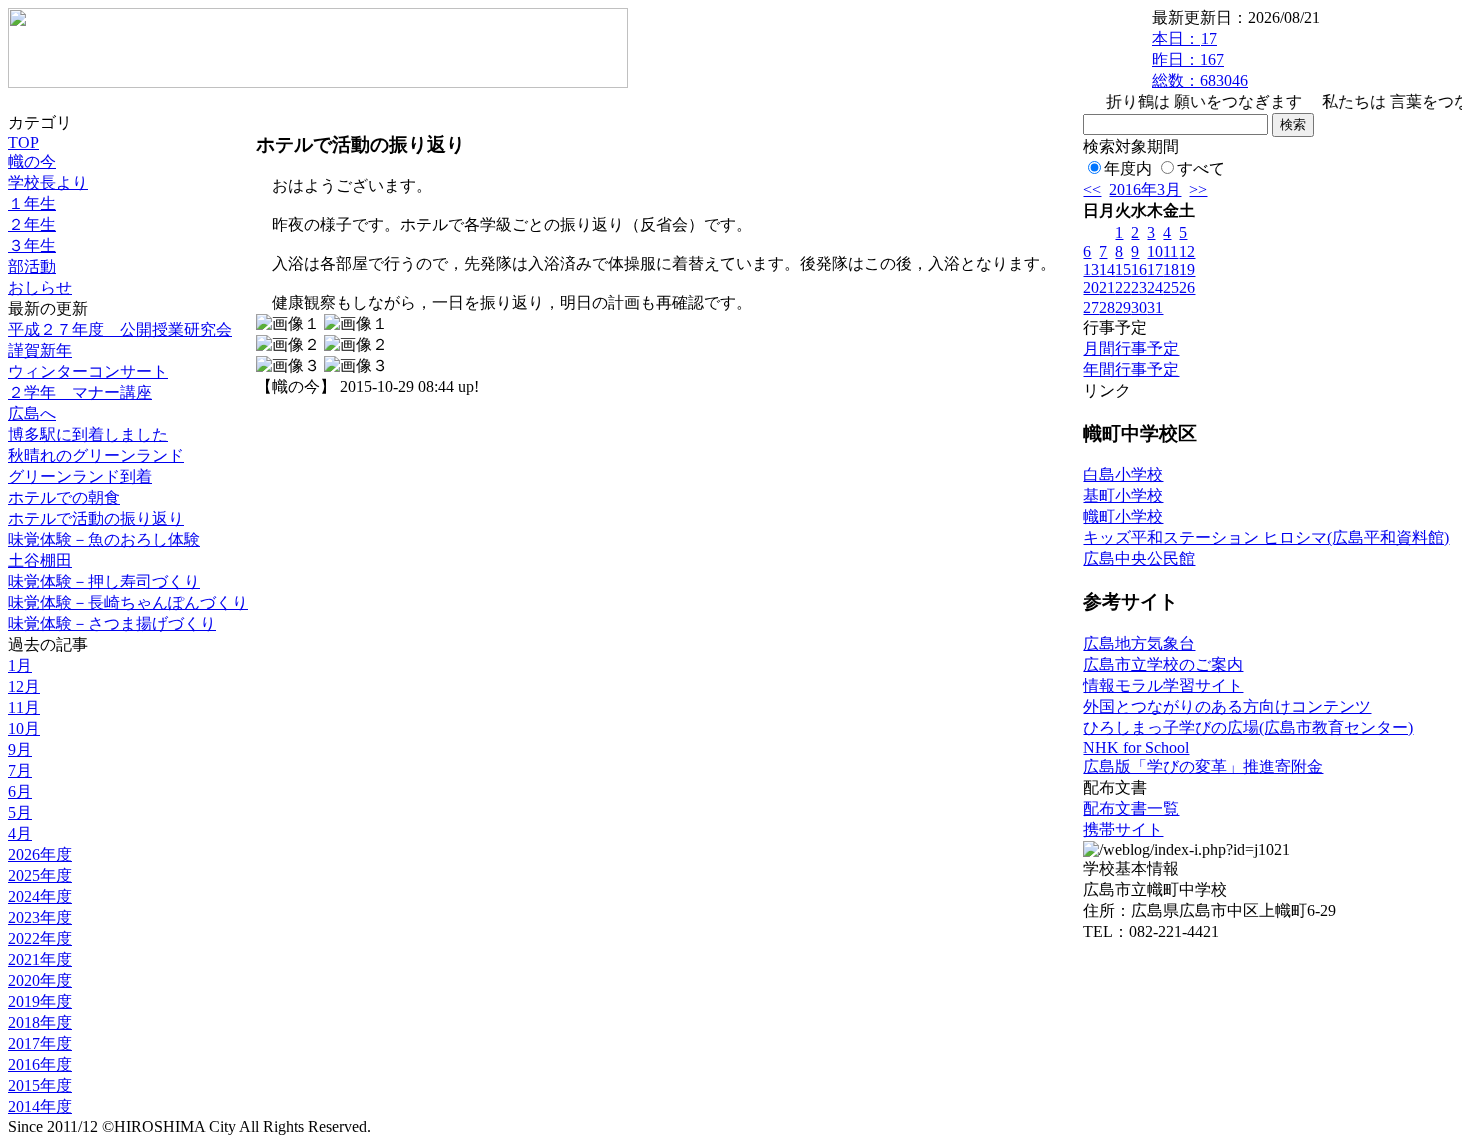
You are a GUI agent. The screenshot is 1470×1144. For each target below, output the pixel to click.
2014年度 (40, 1106)
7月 (20, 770)
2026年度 (40, 854)
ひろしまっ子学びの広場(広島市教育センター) (1248, 727)
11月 (24, 707)
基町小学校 (1123, 495)
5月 (20, 812)
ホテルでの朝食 (64, 497)
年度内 (1128, 168)
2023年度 (40, 917)
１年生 (32, 203)
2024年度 (40, 896)
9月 (20, 749)
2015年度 (40, 1085)
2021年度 (40, 959)
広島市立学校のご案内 (1163, 664)
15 (1123, 269)
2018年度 (40, 1022)
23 (1139, 287)
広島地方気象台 (1139, 643)
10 (1155, 251)
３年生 (32, 245)
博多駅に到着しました (88, 434)
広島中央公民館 (1139, 558)
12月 (24, 686)
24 (1155, 287)
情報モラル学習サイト (1163, 685)
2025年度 (40, 875)
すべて (1201, 168)
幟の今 (32, 161)
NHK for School (1136, 747)
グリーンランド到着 (80, 476)
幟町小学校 (1123, 516)
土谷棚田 (40, 560)
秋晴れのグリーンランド (96, 455)
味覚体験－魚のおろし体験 (104, 539)
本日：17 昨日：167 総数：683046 (1200, 59)
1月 (20, 665)
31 (1155, 307)
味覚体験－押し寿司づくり (104, 581)
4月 (20, 833)
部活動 (32, 266)
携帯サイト (1123, 829)
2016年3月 (1145, 189)
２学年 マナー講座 (80, 392)
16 (1139, 269)
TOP (23, 142)
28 (1107, 307)
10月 (24, 728)
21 (1107, 287)
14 (1107, 269)
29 (1123, 307)
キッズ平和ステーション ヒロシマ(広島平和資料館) (1266, 537)
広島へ (32, 413)
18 (1171, 269)
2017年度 (40, 1043)
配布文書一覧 (1131, 808)
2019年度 (40, 1001)
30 (1139, 307)
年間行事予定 (1131, 369)
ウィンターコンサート (88, 371)
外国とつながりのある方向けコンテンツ (1227, 706)
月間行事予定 (1131, 348)
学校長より (48, 182)
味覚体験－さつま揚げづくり (112, 623)
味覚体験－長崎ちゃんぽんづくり (128, 602)
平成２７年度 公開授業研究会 (120, 329)
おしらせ (40, 287)
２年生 (32, 224)
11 (1170, 251)
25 (1171, 287)
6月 (20, 791)
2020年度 (40, 980)
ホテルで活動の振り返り (96, 518)
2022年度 (40, 938)
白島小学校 (1123, 474)
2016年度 (40, 1064)
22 (1123, 287)
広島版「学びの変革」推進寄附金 (1203, 766)
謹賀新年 (40, 350)
